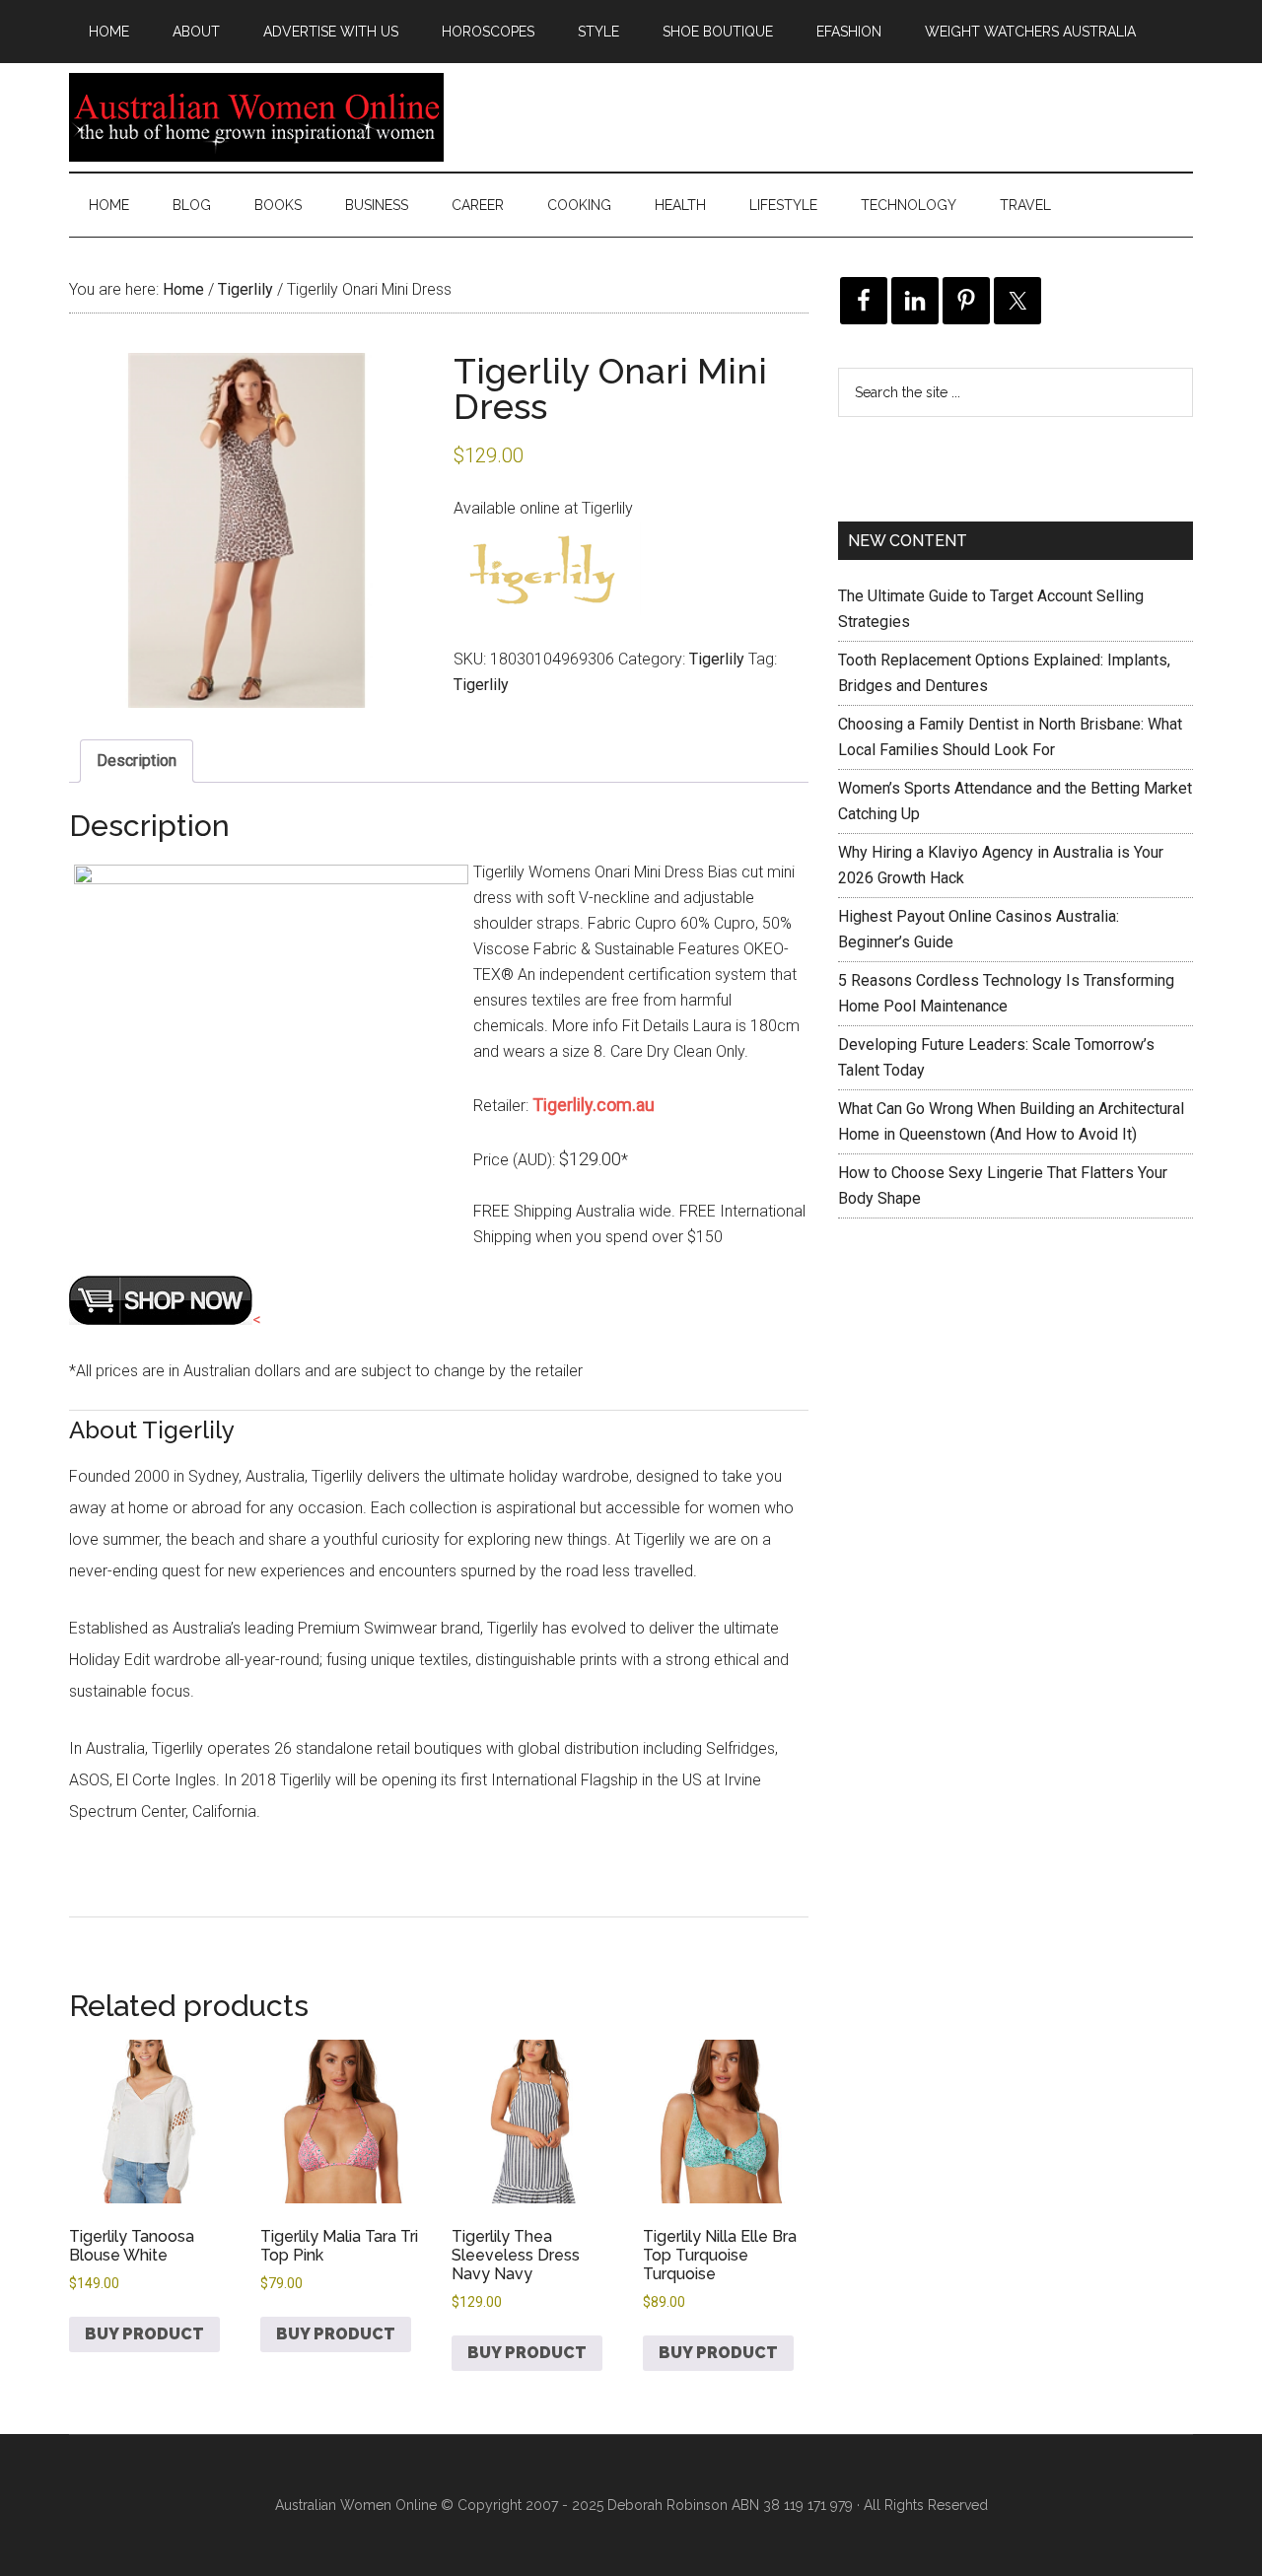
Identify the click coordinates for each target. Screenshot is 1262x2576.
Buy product (144, 2334)
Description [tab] (137, 761)
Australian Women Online (256, 117)
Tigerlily (245, 289)
